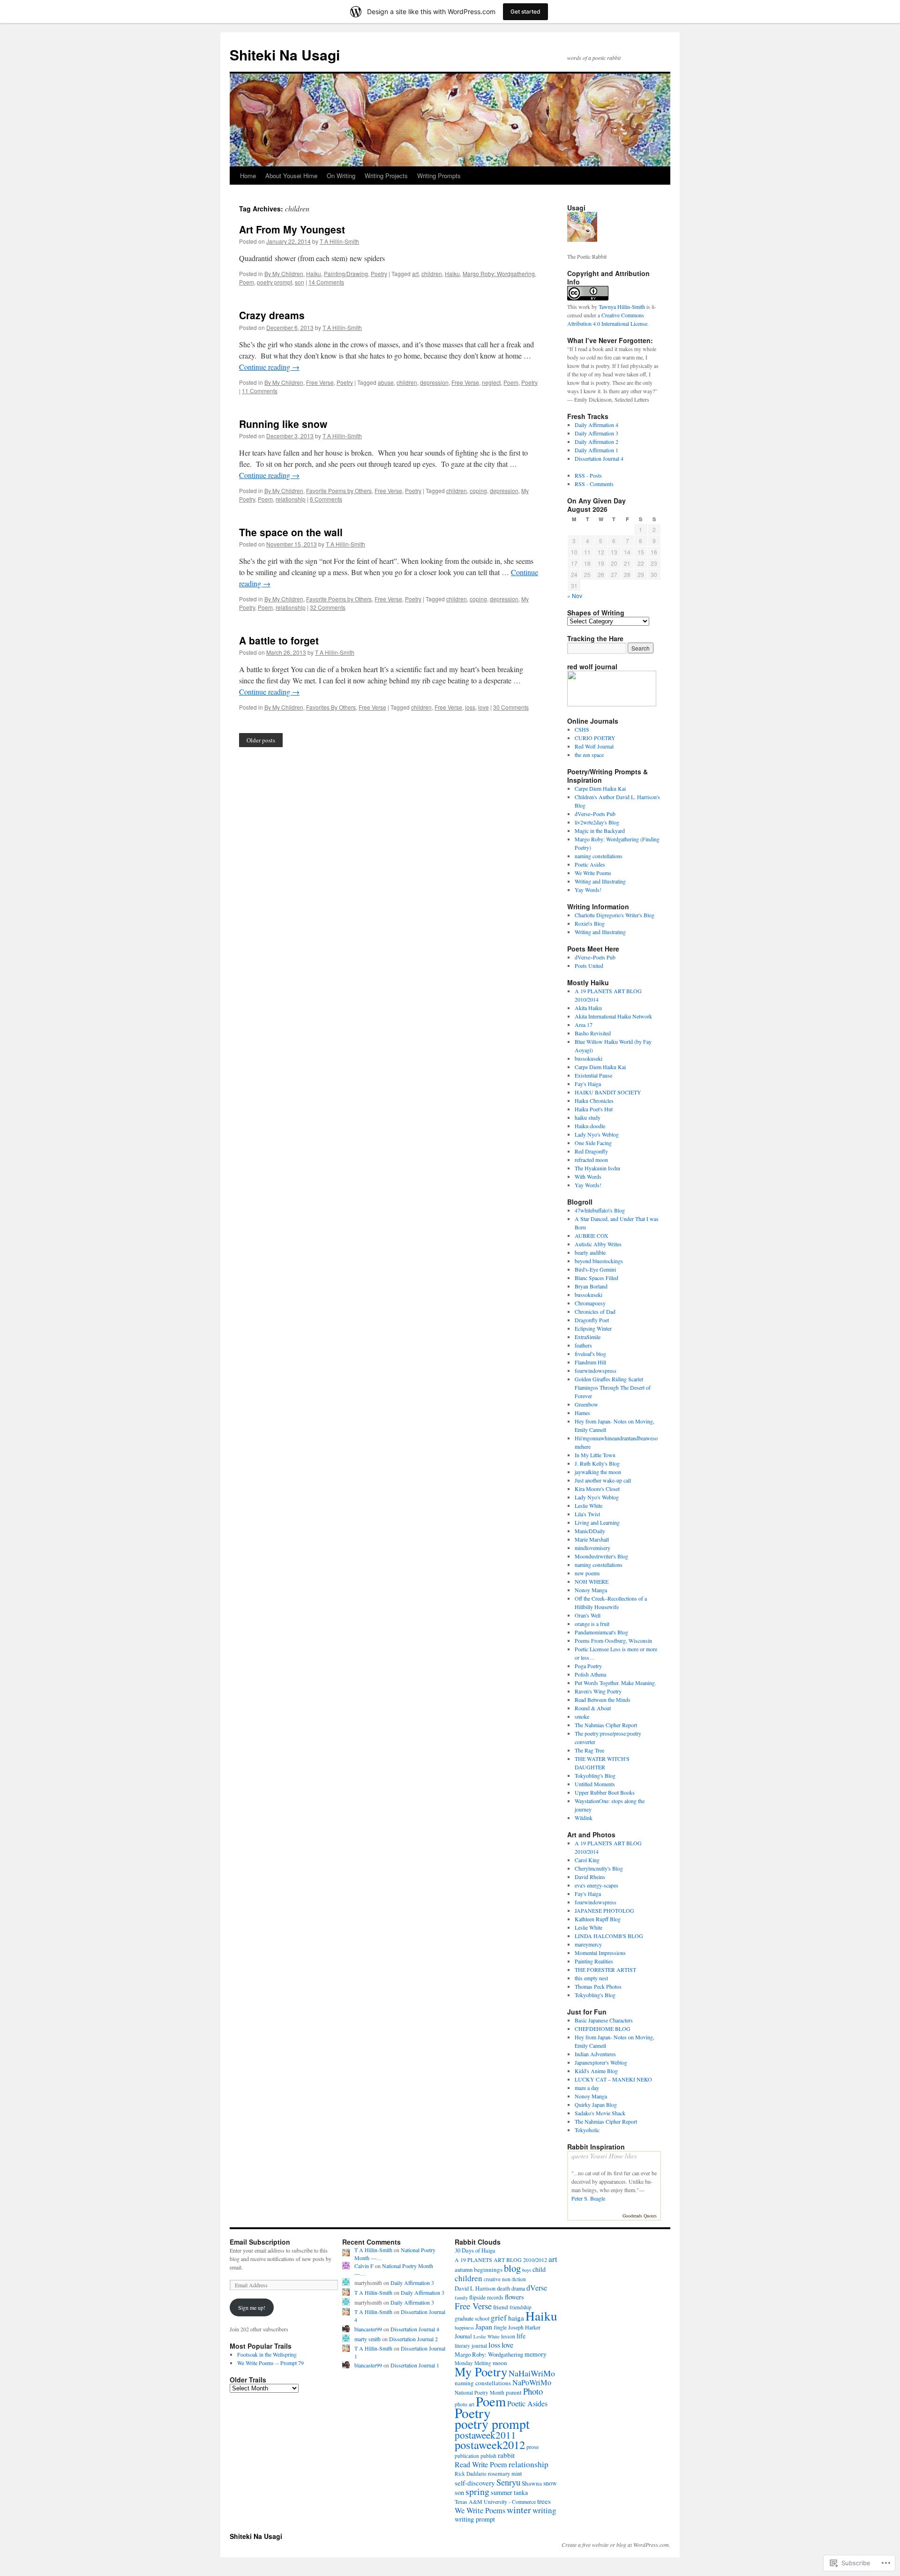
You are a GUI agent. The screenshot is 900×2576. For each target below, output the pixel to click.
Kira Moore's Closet (597, 1489)
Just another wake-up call (603, 1480)
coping (478, 490)
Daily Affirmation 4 (596, 425)
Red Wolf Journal (594, 746)
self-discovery (475, 2483)
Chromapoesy (590, 1303)
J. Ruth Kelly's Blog (597, 1463)
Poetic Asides (590, 864)
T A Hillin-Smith (339, 241)
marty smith (367, 2339)
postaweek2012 (490, 2445)
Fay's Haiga (588, 1084)
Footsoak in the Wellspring (267, 2354)
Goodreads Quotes (640, 2216)
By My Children (284, 273)
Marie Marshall (592, 1539)
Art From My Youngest (292, 229)
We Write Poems (593, 873)
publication (467, 2456)
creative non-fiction (505, 2279)
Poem (247, 282)
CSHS (582, 729)
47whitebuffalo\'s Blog (600, 1210)
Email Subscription (260, 2242)
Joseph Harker (524, 2327)
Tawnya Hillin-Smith (622, 307)
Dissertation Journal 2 (413, 2339)
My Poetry (481, 2371)
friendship (521, 2307)
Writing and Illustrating (600, 881)
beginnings (488, 2269)
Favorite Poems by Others (339, 490)
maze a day (587, 2088)
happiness (464, 2328)
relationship (291, 499)
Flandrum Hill (590, 1362)
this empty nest (591, 1978)
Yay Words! (588, 890)
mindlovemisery (592, 1548)
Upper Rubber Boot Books (605, 1792)
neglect (491, 382)
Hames (582, 1413)
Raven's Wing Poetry (598, 1691)
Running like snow (283, 424)
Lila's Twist (587, 1514)
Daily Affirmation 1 (596, 450)
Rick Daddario (471, 2474)
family (461, 2298)
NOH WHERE (592, 1581)
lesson (508, 2336)
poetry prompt (274, 282)
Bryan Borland (591, 1286)
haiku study (588, 1117)
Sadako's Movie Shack (600, 2113)
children (432, 273)
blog (512, 2268)
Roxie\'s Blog (590, 923)
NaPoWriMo (532, 2382)
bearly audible (590, 1252)
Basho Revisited (593, 1033)
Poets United (589, 966)
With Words (588, 1176)
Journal (463, 2336)
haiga (516, 2318)
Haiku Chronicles (594, 1101)
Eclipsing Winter (593, 1328)
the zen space (589, 755)
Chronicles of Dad (595, 1311)
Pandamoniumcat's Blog (601, 1632)
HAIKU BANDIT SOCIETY (608, 1092)
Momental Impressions (600, 1953)
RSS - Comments (594, 484)
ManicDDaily (590, 1531)
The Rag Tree (589, 1750)
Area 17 (584, 1025)
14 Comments (326, 282)
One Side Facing (593, 1143)
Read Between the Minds (603, 1700)
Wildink (584, 1818)
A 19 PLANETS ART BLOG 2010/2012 (501, 2260)
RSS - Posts (588, 475)
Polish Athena (590, 1674)
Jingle (500, 2327)
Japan (484, 2326)
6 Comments (326, 499)
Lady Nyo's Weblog (597, 1134)
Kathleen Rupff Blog (598, 1919)
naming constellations (599, 856)
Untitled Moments (595, 1784)
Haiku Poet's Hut (594, 1109)
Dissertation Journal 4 (599, 458)
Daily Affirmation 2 (596, 442)
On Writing (341, 176)
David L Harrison (475, 2288)
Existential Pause (593, 1075)
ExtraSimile (588, 1337)
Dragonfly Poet (592, 1320)
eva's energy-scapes (596, 1885)
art (415, 273)
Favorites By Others (331, 707)
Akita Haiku (588, 1008)
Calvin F (364, 2266)
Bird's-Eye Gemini (595, 1269)
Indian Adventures (595, 2054)
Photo (533, 2391)
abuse (386, 382)
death (503, 2288)
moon (500, 2363)
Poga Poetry (588, 1666)
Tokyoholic (587, 2130)
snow (550, 2483)
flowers (514, 2297)
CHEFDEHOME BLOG (603, 2029)
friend (501, 2307)
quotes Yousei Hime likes (604, 2156)
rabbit (506, 2455)
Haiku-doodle (590, 1126)
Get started (525, 11)
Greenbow (586, 1404)
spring (477, 2491)
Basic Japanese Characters (604, 2020)
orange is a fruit (592, 1624)
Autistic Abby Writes (598, 1244)
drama (518, 2288)
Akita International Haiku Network (613, 1016)
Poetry (379, 273)
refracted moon (591, 1160)
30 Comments (511, 707)
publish (488, 2456)
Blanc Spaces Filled (596, 1278)
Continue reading (269, 367)
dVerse (537, 2288)
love (484, 707)
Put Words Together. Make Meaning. (615, 1683)
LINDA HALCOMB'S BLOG (609, 1936)
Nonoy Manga (591, 1590)
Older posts (261, 740)
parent (514, 2392)
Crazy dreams (272, 315)
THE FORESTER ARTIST (605, 1969)
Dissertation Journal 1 (415, 2365)
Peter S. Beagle (588, 2198)
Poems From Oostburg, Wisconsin (613, 1640)
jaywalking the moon (598, 1472)
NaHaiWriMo (532, 2373)
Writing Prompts (439, 176)
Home (248, 176)
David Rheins (590, 1877)
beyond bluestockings (599, 1261)
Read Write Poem (481, 2464)
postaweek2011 (485, 2435)
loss (470, 707)
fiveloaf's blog (590, 1354)
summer (502, 2492)
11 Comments (260, 391)
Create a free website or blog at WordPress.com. (616, 2545)
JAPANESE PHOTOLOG (604, 1910)
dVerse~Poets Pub (595, 814)
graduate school (472, 2318)
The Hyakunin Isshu (597, 1168)
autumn (464, 2269)
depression (434, 382)
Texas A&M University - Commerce (495, 2501)
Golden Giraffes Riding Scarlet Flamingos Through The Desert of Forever (613, 1387)
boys (527, 2270)
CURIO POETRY (595, 738)
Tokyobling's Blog (595, 1775)
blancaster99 (368, 2329)
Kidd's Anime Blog (596, 2071)
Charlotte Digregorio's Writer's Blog (615, 915)
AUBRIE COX (592, 1236)
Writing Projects (386, 176)
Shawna (532, 2483)
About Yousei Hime (291, 176)
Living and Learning (597, 1522)
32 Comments (328, 607)
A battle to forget (279, 640)
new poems (587, 1573)
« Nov (575, 595)
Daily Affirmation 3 (596, 433)
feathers (583, 1345)
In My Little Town (595, 1455)
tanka (521, 2492)
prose (532, 2447)
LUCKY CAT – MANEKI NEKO (613, 2079)
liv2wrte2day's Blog (597, 822)
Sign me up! (252, 2307)
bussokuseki (589, 1058)
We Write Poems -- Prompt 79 (270, 2363)
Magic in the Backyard (600, 831)
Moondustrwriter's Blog (601, 1556)
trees (544, 2501)
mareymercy (588, 1944)
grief (499, 2318)
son (300, 282)
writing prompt (475, 2519)
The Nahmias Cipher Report (606, 1725)
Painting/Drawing (346, 273)
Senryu (508, 2482)
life (521, 2336)
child (539, 2269)
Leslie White (589, 1505)
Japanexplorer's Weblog (601, 2062)
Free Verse (320, 382)
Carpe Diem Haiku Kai (600, 788)
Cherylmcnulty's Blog (599, 1868)
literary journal (471, 2346)
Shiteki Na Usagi (285, 55)
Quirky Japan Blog (596, 2104)
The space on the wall (291, 532)
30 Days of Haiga (475, 2250)
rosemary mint (505, 2474)
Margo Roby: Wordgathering (499, 273)
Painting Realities (594, 1961)
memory (536, 2354)
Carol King (587, 1860)
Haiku (314, 273)
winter (519, 2510)
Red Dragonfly (591, 1151)
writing (544, 2510)
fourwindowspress (596, 1370)
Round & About (593, 1708)
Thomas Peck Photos (598, 1986)
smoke (582, 1716)
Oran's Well (588, 1615)
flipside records (486, 2297)
